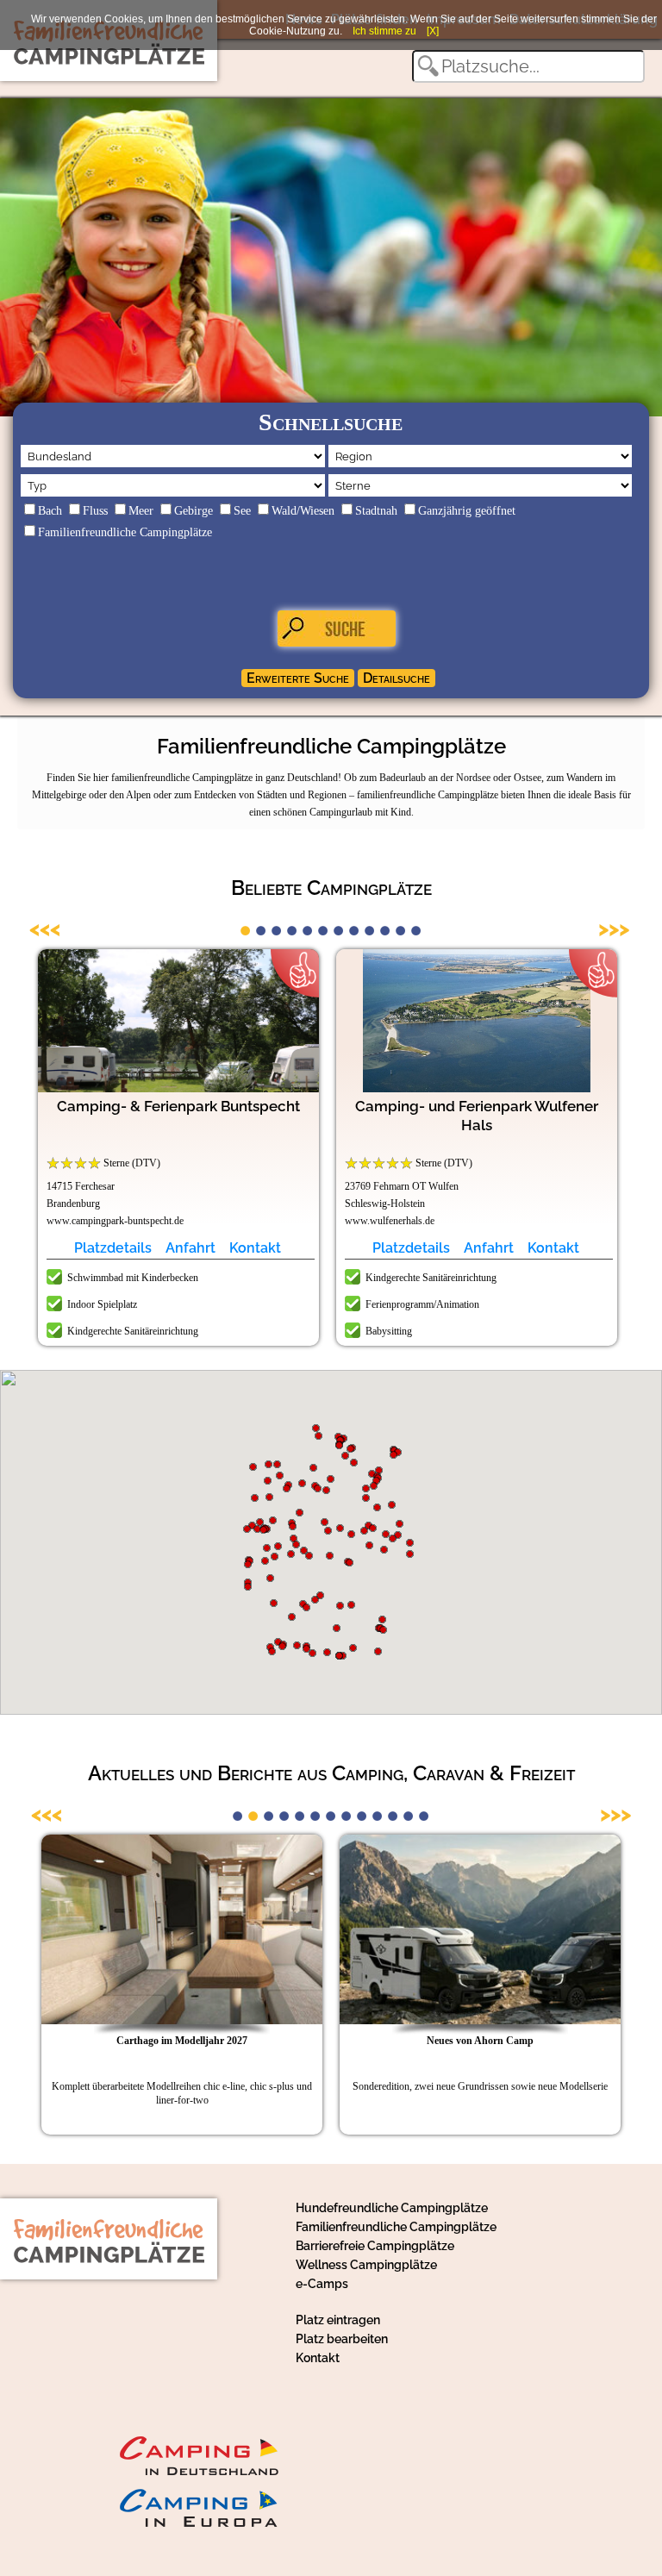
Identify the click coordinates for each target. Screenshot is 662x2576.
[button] (350, 1563)
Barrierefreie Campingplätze (375, 2246)
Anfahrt (190, 1248)
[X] (433, 31)
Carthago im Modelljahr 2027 (182, 2041)
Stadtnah (376, 511)
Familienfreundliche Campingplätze (125, 532)
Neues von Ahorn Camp (480, 2041)
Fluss (95, 511)
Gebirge (194, 511)
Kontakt (255, 1248)
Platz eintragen (338, 2320)
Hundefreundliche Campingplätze (392, 2208)
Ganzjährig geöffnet (467, 511)
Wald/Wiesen (303, 511)
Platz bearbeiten (342, 2339)
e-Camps (322, 2284)
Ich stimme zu (384, 31)
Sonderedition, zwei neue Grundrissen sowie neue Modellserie (480, 2086)
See (242, 511)
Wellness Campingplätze (366, 2265)
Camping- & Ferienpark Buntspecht (178, 1106)
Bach (50, 511)
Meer (141, 511)
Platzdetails (113, 1248)
